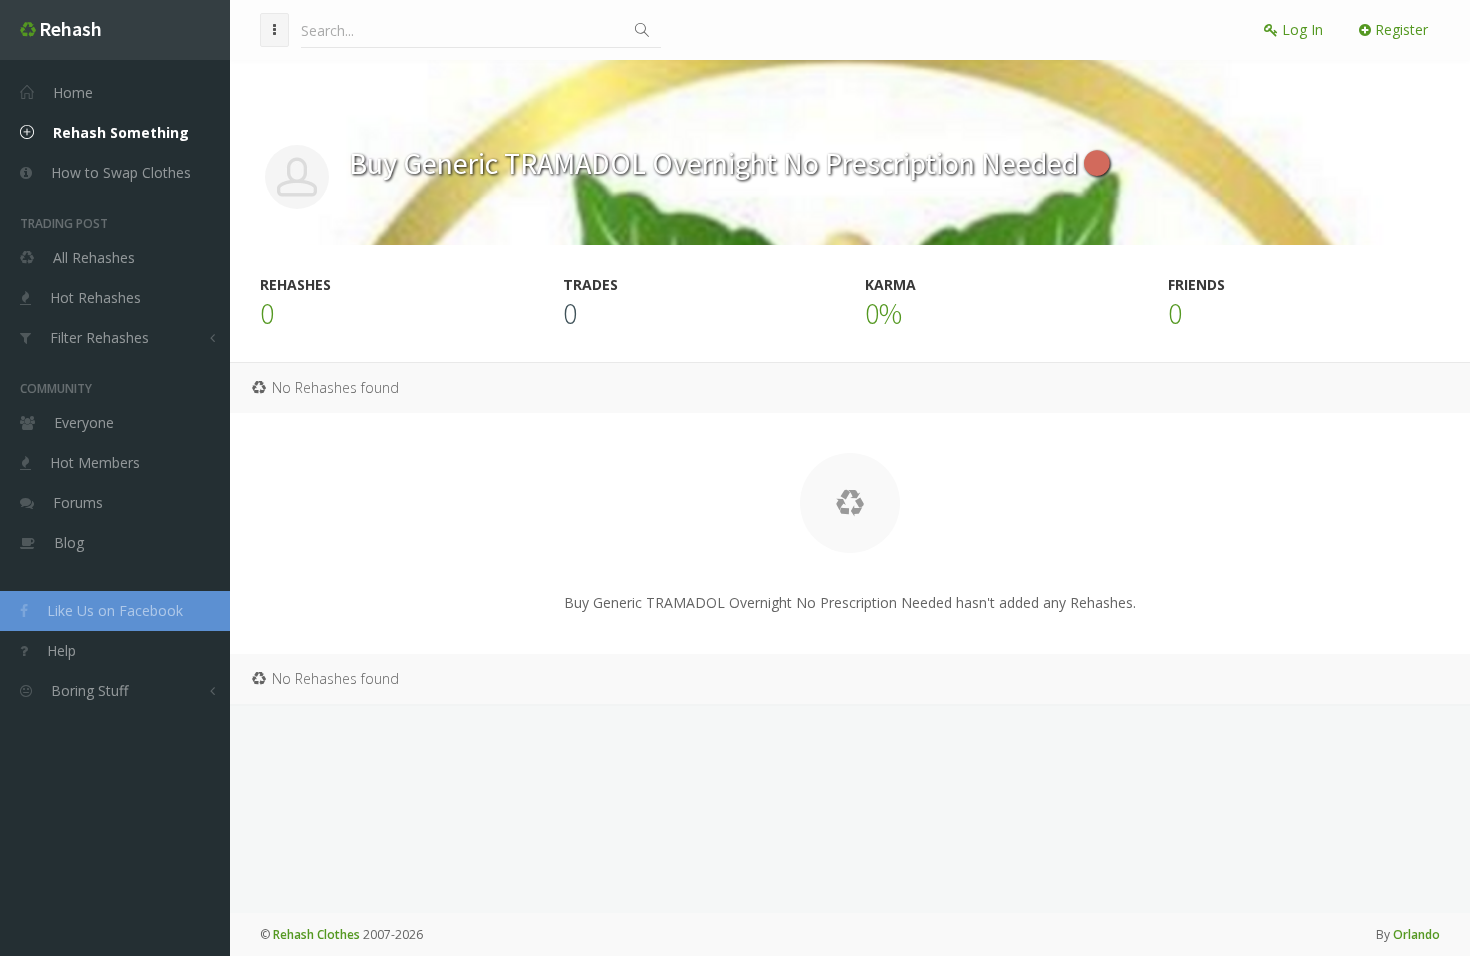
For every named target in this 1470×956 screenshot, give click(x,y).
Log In (1300, 29)
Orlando (1416, 934)
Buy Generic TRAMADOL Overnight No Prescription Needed (716, 163)
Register (1399, 29)
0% (883, 313)
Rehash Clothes (316, 934)
